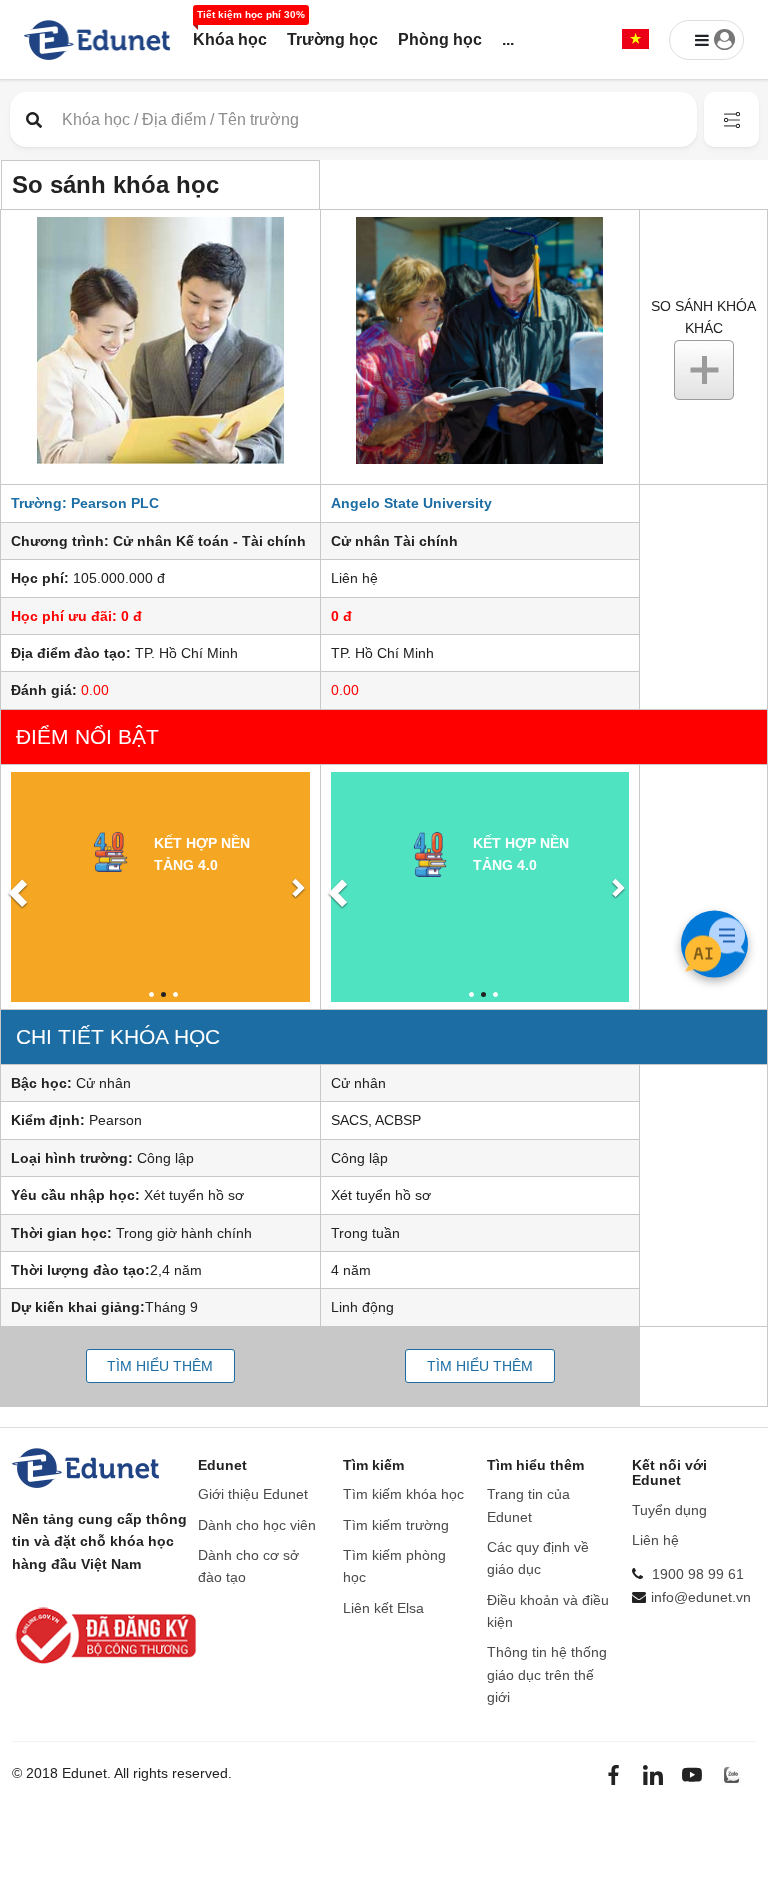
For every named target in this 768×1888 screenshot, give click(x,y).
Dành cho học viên (257, 1525)
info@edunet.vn (701, 1597)
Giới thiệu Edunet (253, 1494)
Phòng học (440, 39)
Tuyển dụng (669, 1510)
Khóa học (230, 39)
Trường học (332, 39)
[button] (635, 40)
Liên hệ (655, 1540)
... (508, 39)
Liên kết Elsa (383, 1608)
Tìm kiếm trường (396, 1525)
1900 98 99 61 (698, 1574)
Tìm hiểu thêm (160, 1366)
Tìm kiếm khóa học (403, 1494)
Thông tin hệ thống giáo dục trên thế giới (547, 1674)
